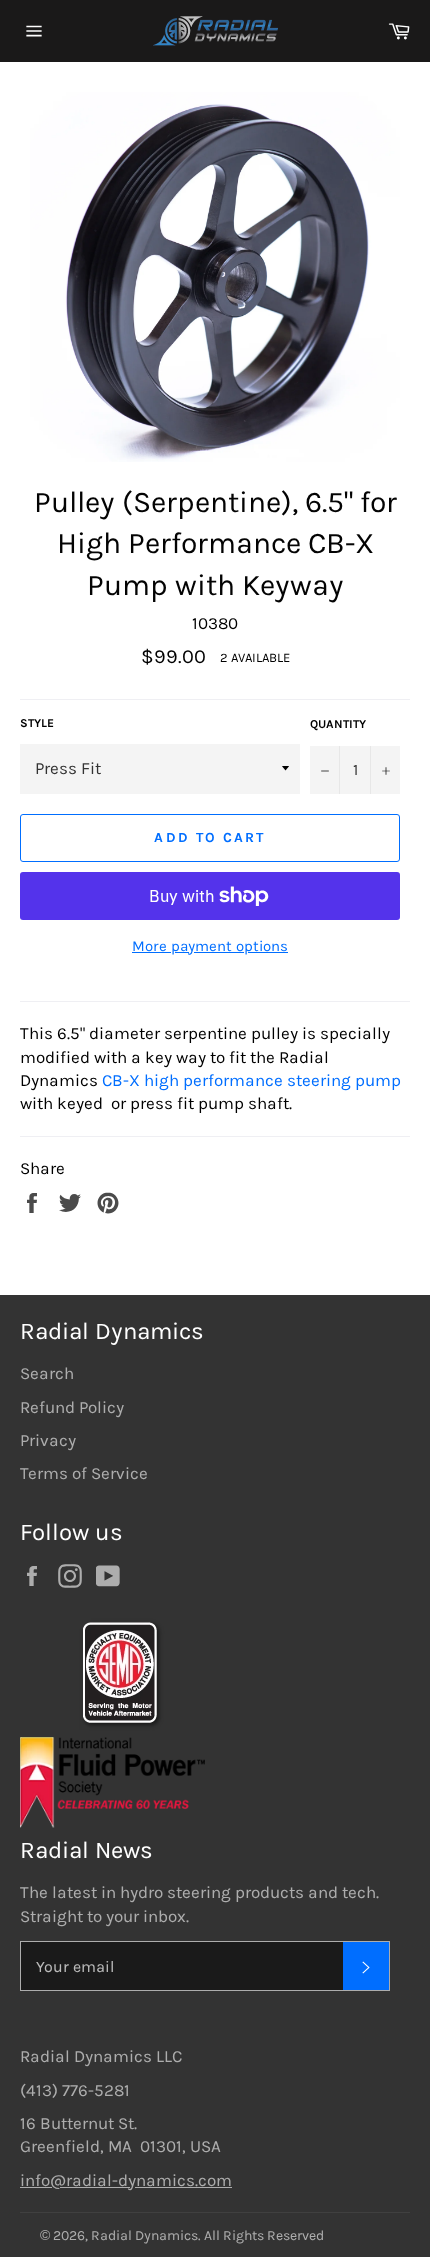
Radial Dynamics (144, 2235)
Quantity (338, 724)
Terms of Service (84, 1473)
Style (37, 723)
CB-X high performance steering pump (251, 1080)
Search (47, 1373)
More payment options (210, 946)
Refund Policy (72, 1407)
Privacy (48, 1440)
